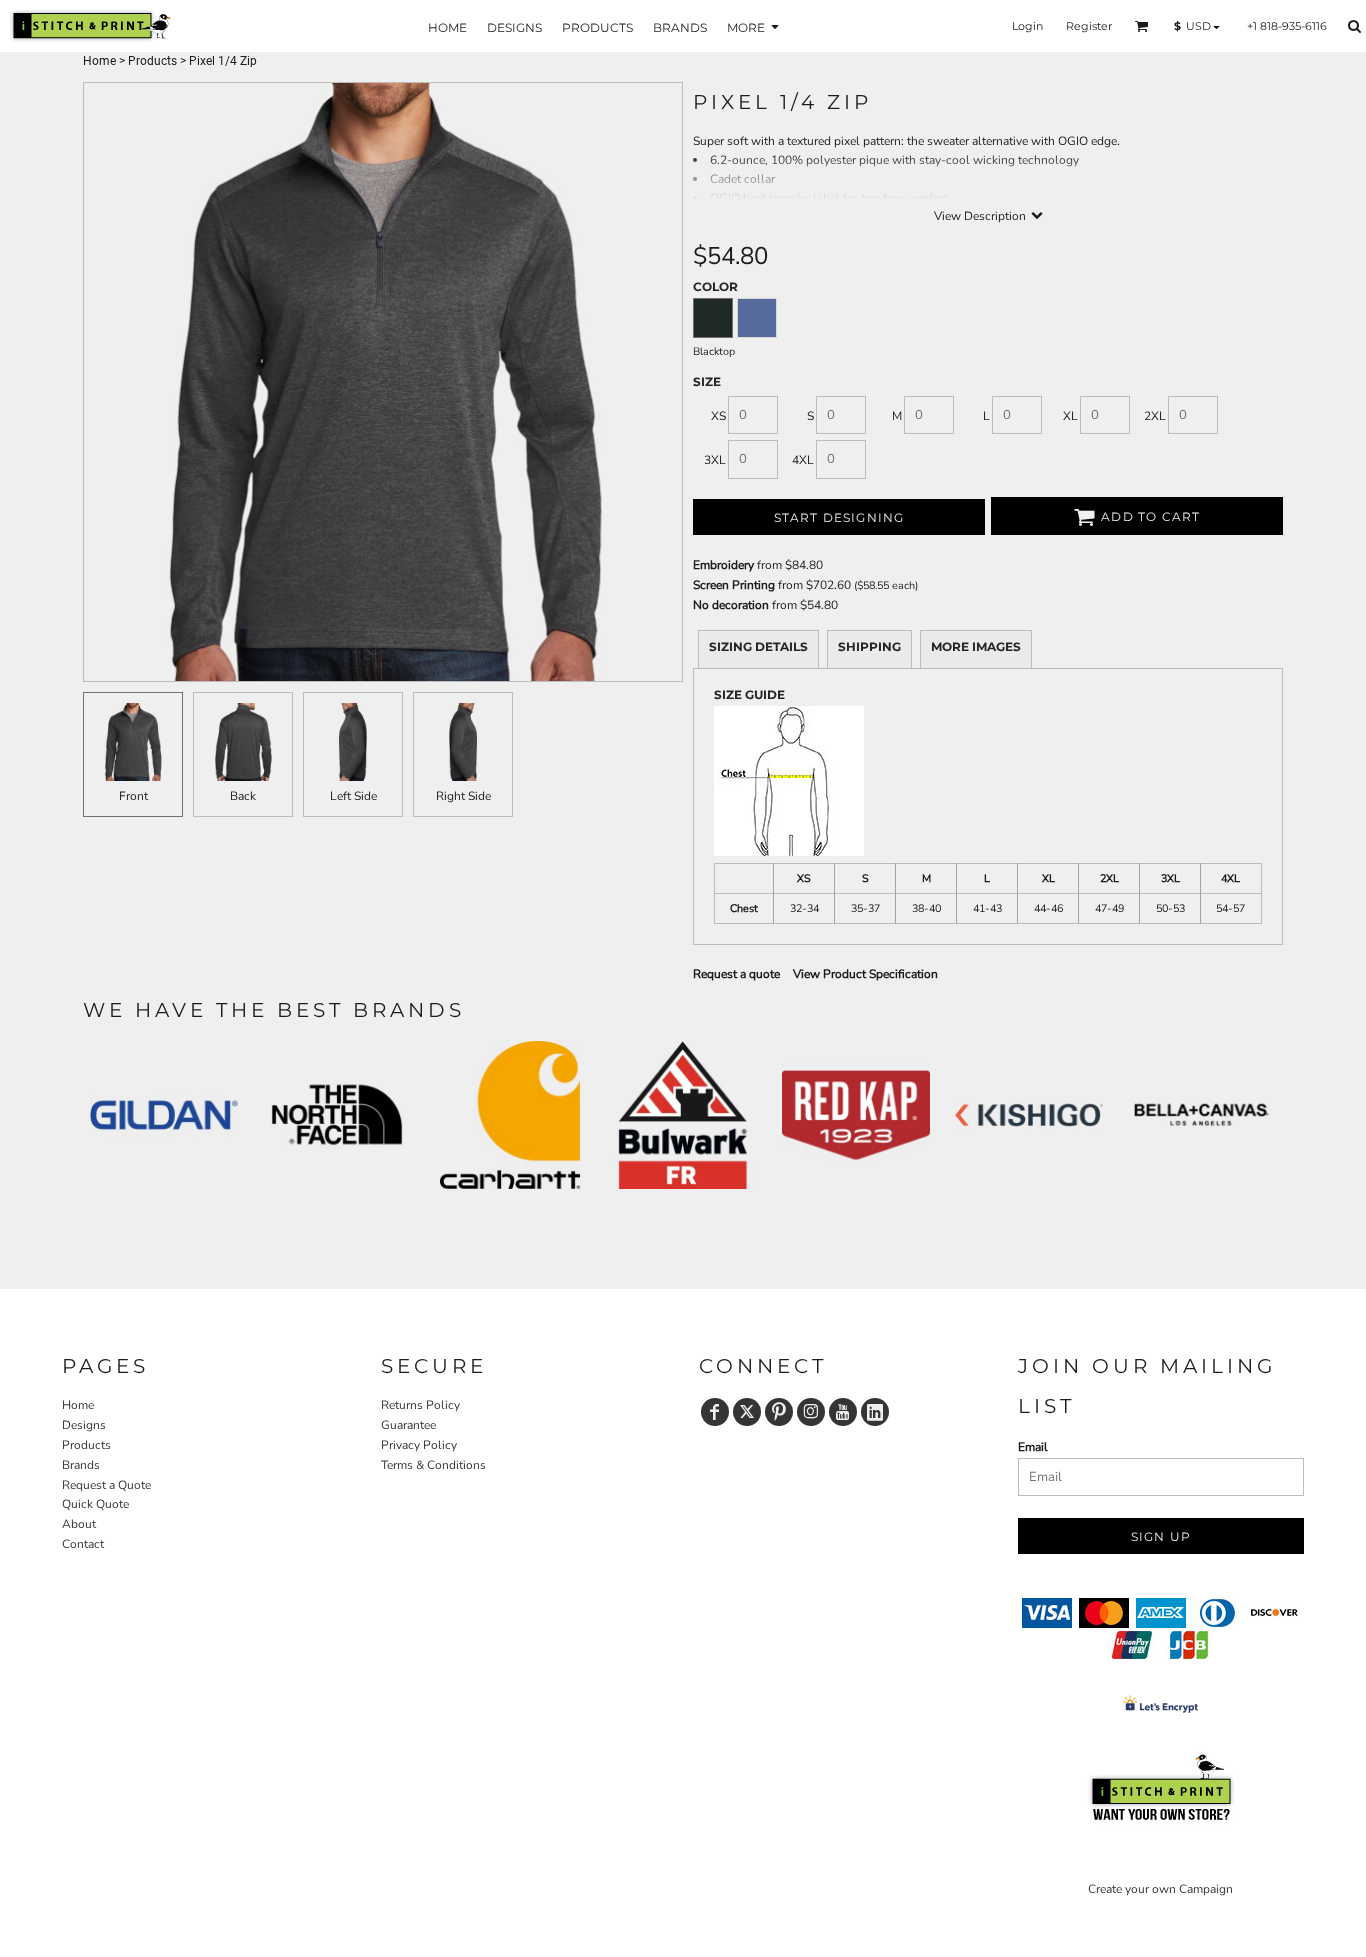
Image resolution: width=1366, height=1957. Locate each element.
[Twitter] (747, 1412)
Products (152, 61)
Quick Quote (95, 1504)
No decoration (731, 605)
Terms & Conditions (433, 1465)
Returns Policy (420, 1405)
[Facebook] (715, 1412)
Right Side (463, 796)
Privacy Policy (419, 1445)
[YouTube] (843, 1412)
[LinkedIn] (875, 1412)
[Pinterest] (779, 1412)
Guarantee (408, 1425)
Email (1033, 1447)
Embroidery (723, 565)
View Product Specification (865, 974)
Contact (83, 1544)
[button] (1142, 26)
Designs (84, 1425)
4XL (803, 460)
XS (718, 416)
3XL (715, 460)
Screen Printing (734, 585)
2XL (1155, 416)
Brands (81, 1465)
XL (1070, 416)
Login (1027, 26)
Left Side (353, 796)
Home (99, 61)
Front (133, 796)
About (79, 1524)
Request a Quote (106, 1485)
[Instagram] (811, 1412)
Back (243, 796)
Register (1089, 26)
